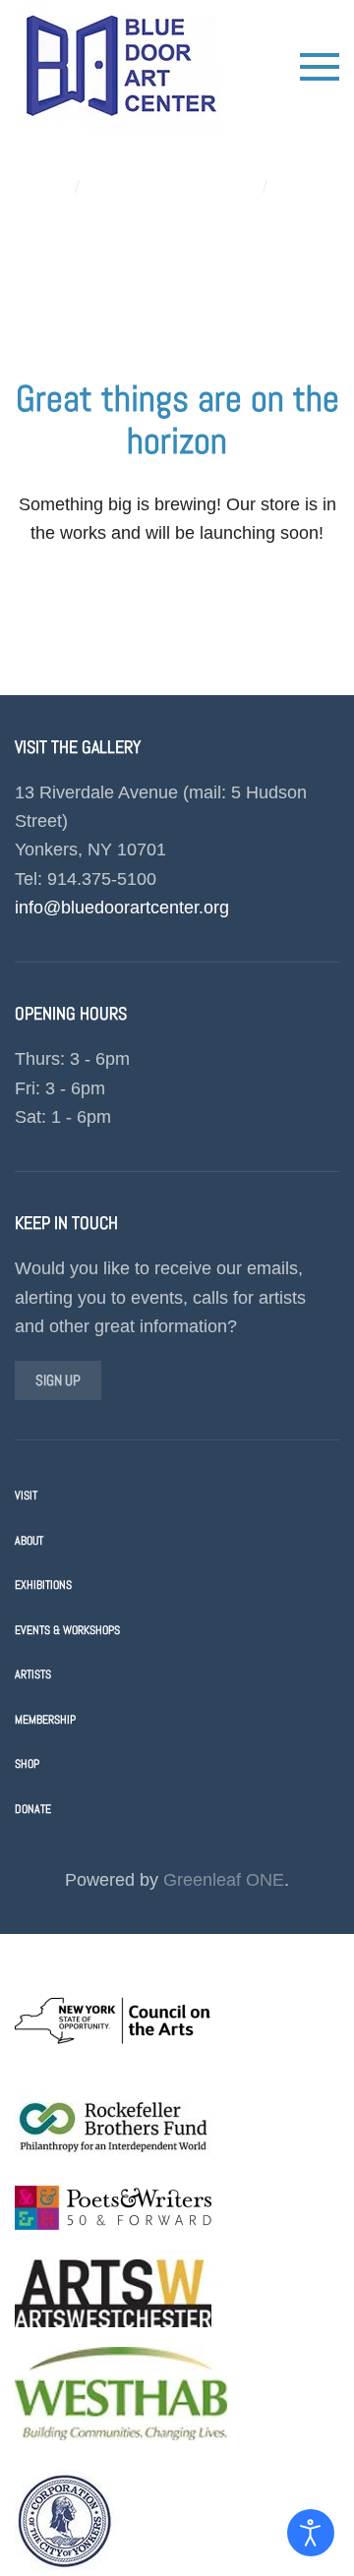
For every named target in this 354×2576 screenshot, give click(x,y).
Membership (45, 1720)
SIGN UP (58, 1380)
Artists (33, 1674)
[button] (320, 67)
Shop (27, 1764)
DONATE (33, 1809)
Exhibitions (43, 1585)
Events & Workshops (67, 1630)
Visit (26, 1495)
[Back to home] (121, 66)
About (29, 1541)
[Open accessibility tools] (311, 2533)
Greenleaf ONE (224, 1880)
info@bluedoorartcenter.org (122, 907)
